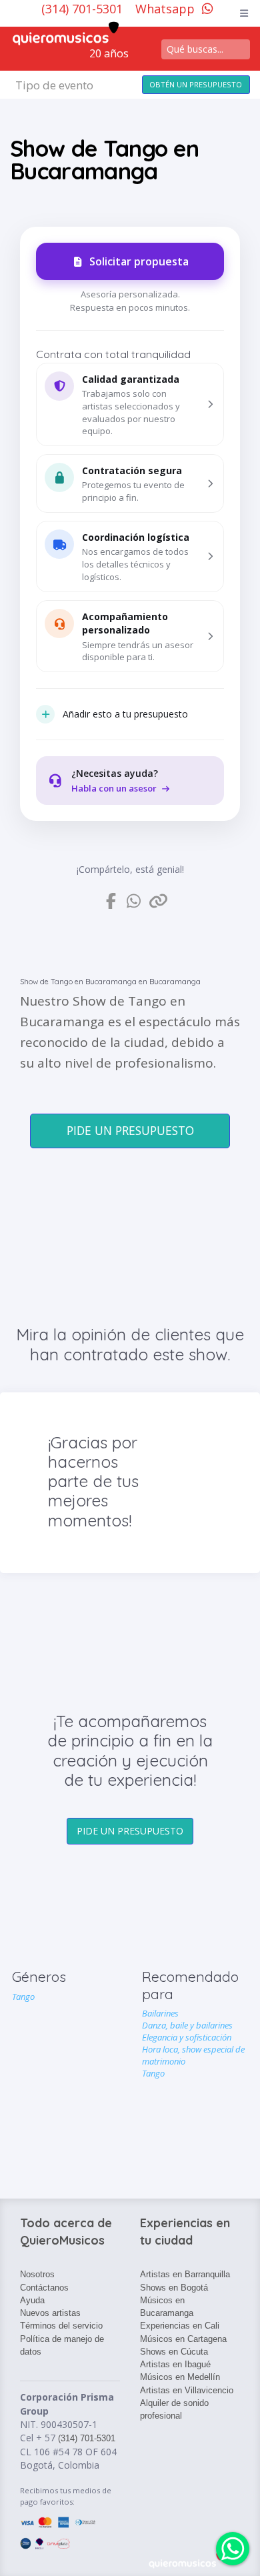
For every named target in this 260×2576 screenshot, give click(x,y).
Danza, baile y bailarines (187, 2025)
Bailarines (160, 2013)
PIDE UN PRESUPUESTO (130, 1130)
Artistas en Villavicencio (187, 2390)
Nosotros (37, 2274)
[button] (130, 405)
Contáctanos (44, 2288)
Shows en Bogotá (174, 2288)
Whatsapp (165, 9)
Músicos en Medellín (180, 2377)
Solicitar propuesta (139, 261)
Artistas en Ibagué (175, 2364)
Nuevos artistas (50, 2313)
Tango (23, 1997)
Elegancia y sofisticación (187, 2037)
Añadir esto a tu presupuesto (125, 714)
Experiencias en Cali (180, 2326)
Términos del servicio (61, 2326)
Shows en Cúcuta (174, 2352)
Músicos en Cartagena (183, 2339)
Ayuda (32, 2300)
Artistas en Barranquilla (185, 2274)
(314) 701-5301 (84, 9)
